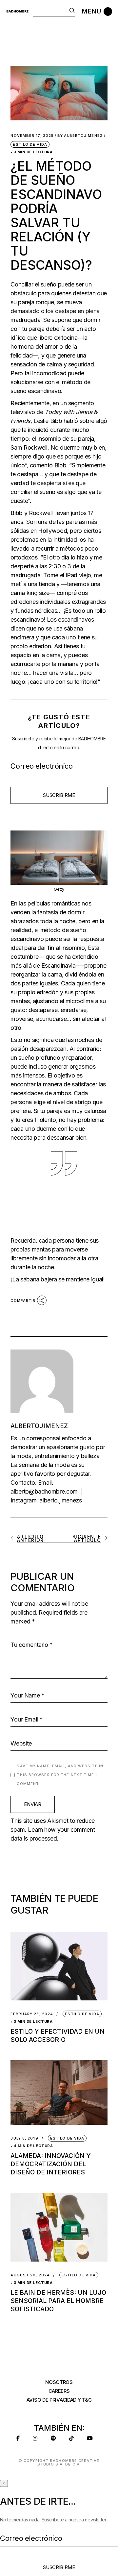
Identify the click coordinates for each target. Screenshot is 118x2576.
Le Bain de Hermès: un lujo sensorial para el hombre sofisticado (58, 2301)
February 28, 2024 (32, 2014)
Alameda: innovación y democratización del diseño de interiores (51, 2164)
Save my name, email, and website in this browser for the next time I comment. (60, 1775)
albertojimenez (80, 136)
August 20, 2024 (30, 2275)
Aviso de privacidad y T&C (59, 2400)
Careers (59, 2391)
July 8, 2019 (24, 2138)
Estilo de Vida (30, 144)
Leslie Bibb (48, 421)
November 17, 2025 (32, 136)
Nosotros (59, 2382)
